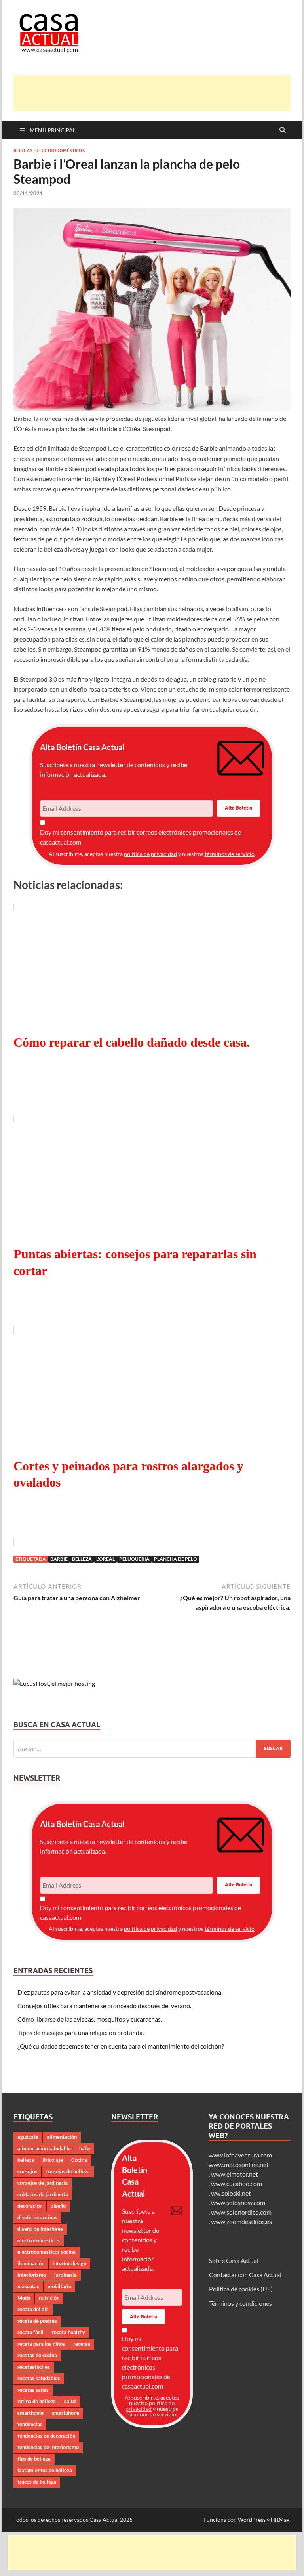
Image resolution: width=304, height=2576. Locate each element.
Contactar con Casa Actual (245, 2275)
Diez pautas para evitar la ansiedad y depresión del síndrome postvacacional (120, 1992)
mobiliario (59, 2286)
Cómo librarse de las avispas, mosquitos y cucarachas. (90, 2019)
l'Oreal (105, 1559)
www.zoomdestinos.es (241, 2222)
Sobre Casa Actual (234, 2260)
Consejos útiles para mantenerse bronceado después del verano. (104, 2006)
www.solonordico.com (241, 2212)
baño (85, 2148)
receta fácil (30, 2332)
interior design (69, 2263)
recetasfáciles (34, 2367)
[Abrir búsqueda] (283, 130)
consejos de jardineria (43, 2183)
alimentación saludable (44, 2148)
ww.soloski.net (231, 2193)
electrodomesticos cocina (47, 2252)
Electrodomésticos (61, 151)
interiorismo (32, 2275)
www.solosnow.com (238, 2202)
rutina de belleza (37, 2401)
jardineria (66, 2275)
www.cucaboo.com (237, 2183)
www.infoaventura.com (241, 2155)
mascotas (28, 2286)
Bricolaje (53, 2160)
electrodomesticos (39, 2240)
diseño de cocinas (37, 2217)
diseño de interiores (40, 2229)
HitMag (280, 2520)
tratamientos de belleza (45, 2470)
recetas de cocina (37, 2355)
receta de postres (37, 2321)
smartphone (66, 2413)
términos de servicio (230, 854)
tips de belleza (34, 2459)
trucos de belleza (37, 2482)
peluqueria (134, 1559)
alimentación (62, 2137)
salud (70, 2401)
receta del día (33, 2309)
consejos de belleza (68, 2171)
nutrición (49, 2298)
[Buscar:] (152, 1749)
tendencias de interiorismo (48, 2447)
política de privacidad (150, 854)
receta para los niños (41, 2344)
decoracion (30, 2206)
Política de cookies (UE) (241, 2289)
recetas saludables (39, 2378)
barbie (59, 1559)
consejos (27, 2171)
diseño (58, 2206)
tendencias (30, 2424)
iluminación (31, 2263)
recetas (82, 2344)
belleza (82, 1559)
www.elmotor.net (235, 2174)
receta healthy (68, 2332)
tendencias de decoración (46, 2436)
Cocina (79, 2160)
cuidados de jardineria (43, 2194)
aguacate (28, 2137)
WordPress (252, 2520)
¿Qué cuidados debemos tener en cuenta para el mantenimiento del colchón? (121, 2046)
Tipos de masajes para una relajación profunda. (81, 2032)
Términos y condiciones (240, 2303)
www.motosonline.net (239, 2164)
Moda (24, 2298)
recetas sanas (33, 2390)
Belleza (23, 151)
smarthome (30, 2413)
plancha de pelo (176, 1559)
